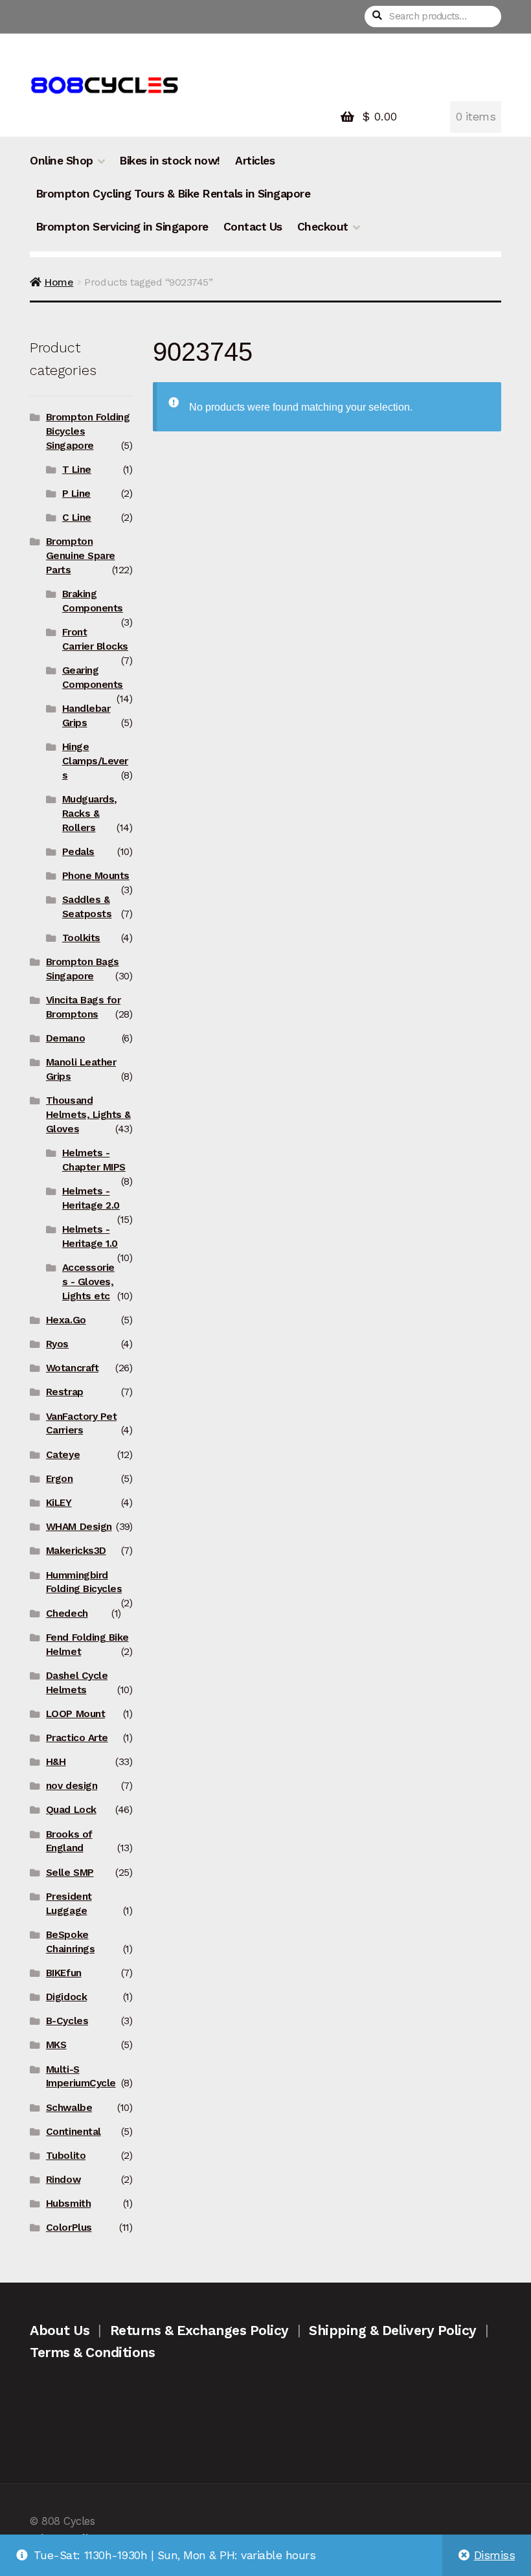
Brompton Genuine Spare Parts (81, 556)
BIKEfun (64, 1973)
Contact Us (253, 227)
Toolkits (81, 938)
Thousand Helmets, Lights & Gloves (88, 1115)
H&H (56, 1762)
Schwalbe (69, 2108)
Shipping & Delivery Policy (392, 2330)
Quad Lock (71, 1810)
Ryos (57, 1344)
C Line (77, 518)
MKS (56, 2045)
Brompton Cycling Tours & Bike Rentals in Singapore (173, 194)
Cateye (63, 1455)
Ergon (60, 1479)
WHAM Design (79, 1527)
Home (59, 282)
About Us (60, 2330)
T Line (77, 470)
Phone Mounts (96, 876)
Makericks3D (76, 1551)
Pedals (78, 852)
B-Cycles (67, 2021)
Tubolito (66, 2156)
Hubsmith (68, 2204)
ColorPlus (69, 2228)
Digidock (66, 1997)
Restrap (65, 1392)
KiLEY (59, 1503)
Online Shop (62, 161)
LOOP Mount (75, 1714)
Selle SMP (70, 1873)
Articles (255, 161)
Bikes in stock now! (170, 161)
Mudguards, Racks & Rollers (90, 814)
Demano (65, 1038)
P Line (76, 494)
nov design (72, 1786)
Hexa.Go (66, 1320)
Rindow (63, 2180)
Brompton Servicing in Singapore (122, 227)
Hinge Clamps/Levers (95, 761)
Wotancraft (72, 1368)
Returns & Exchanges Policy (199, 2330)
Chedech (67, 1613)
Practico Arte (77, 1738)
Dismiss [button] (495, 2555)
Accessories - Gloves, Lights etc (88, 1282)
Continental (73, 2132)
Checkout (323, 227)
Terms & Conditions (92, 2352)
